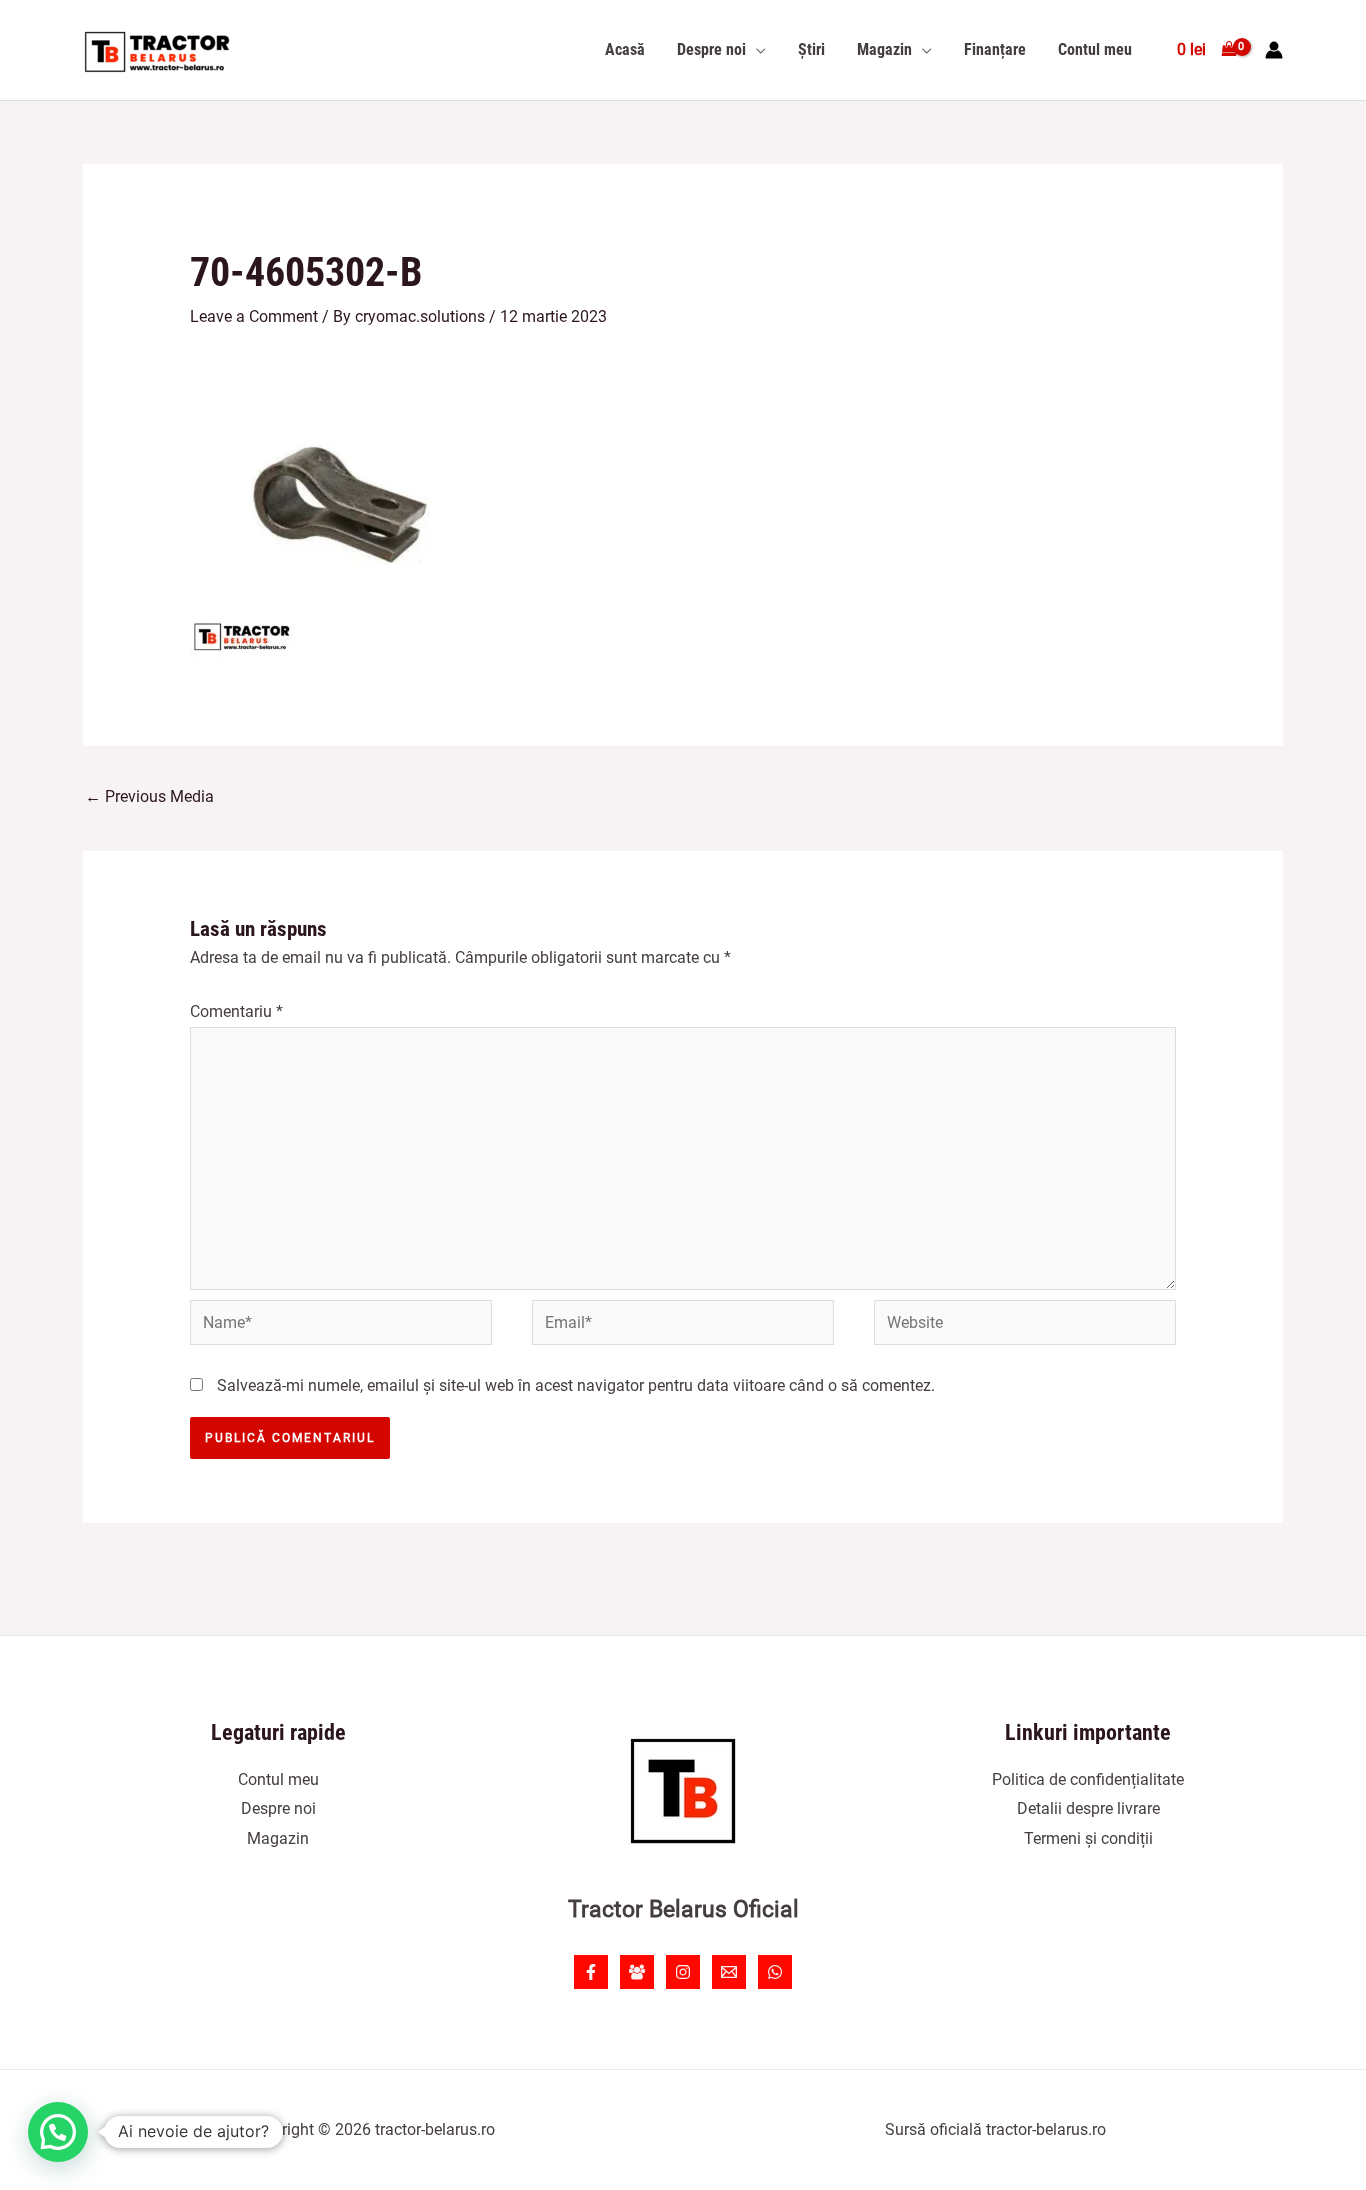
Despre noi (278, 1808)
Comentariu (236, 1011)
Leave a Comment (254, 316)
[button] (58, 2132)
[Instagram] (683, 1972)
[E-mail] (729, 1972)
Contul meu (278, 1779)
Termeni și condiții (1088, 1838)
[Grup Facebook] (637, 1972)
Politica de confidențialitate (1088, 1779)
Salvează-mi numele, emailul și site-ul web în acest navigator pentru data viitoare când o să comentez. (576, 1385)
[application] (756, 50)
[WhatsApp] (775, 1972)
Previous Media (149, 796)
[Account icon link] (1274, 50)
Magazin (278, 1838)
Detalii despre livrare (1088, 1808)
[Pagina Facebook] (591, 1972)
